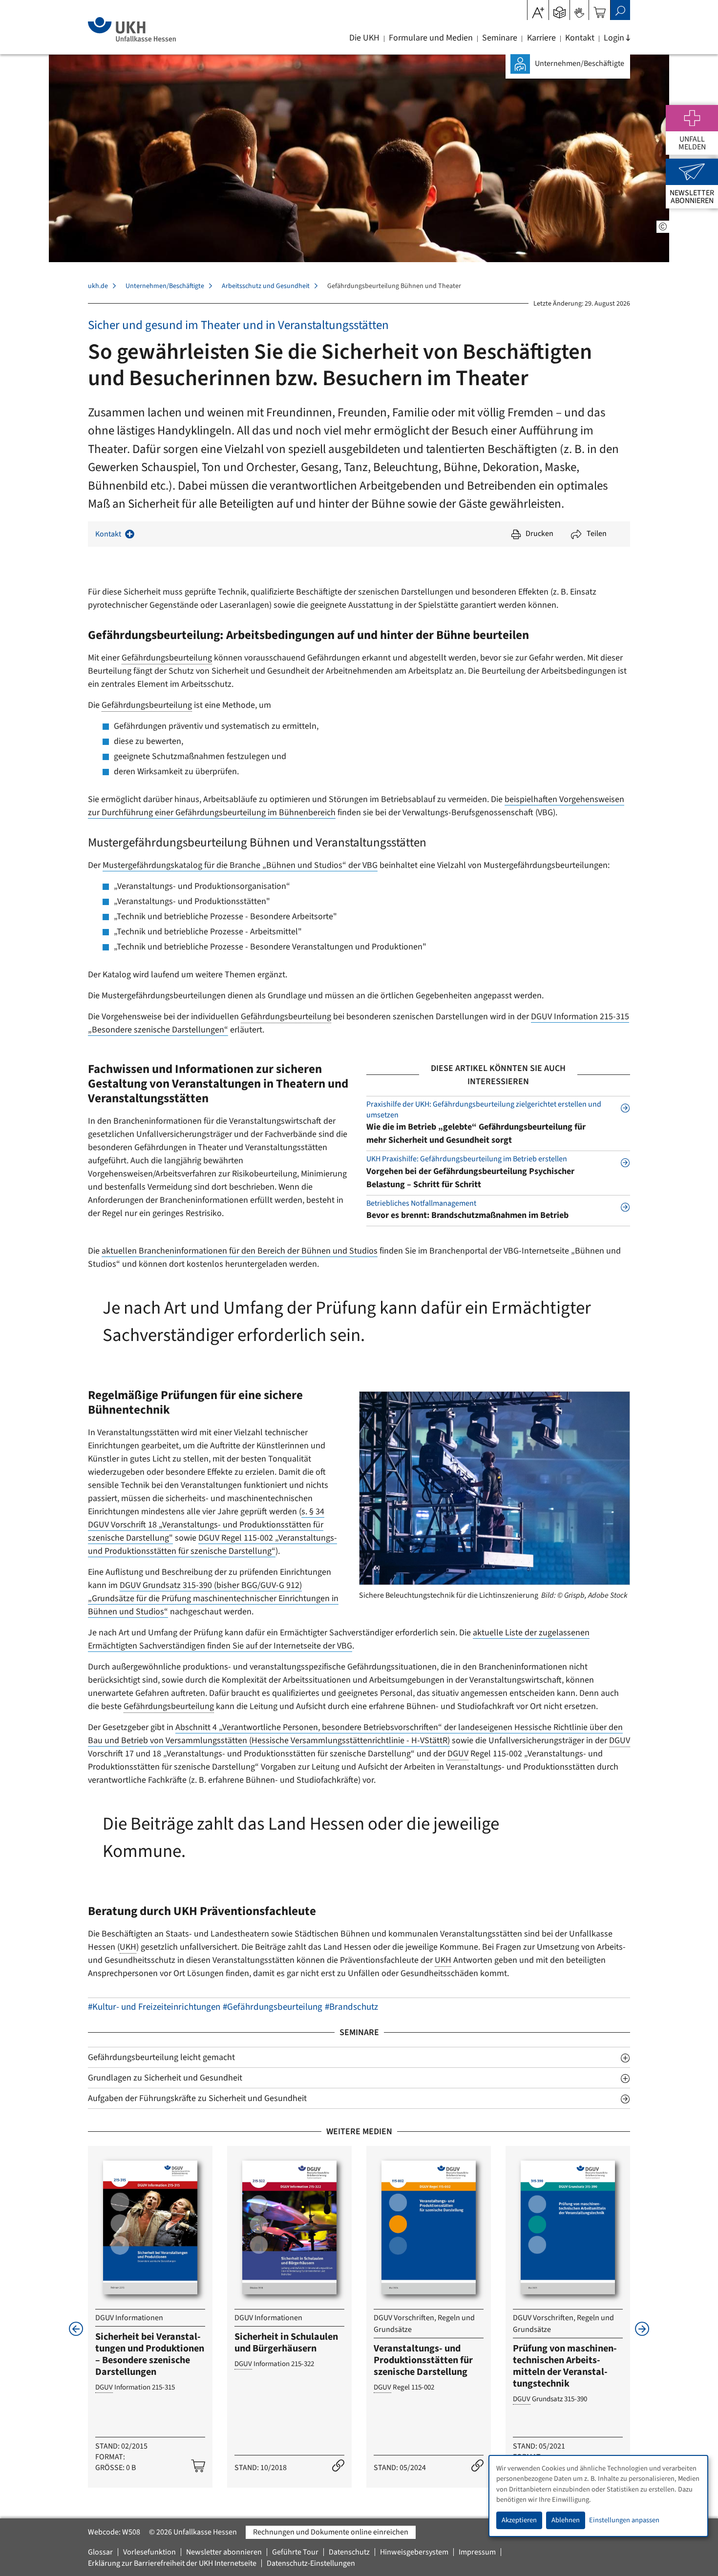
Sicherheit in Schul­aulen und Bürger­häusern (286, 2343)
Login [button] (614, 38)
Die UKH (364, 38)
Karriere (541, 38)
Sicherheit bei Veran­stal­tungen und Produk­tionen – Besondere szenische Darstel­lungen (150, 2354)
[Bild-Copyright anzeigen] (663, 227)
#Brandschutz (351, 2007)
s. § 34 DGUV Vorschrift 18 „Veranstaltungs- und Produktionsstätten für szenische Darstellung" (206, 1525)
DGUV (620, 1741)
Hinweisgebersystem (414, 2552)
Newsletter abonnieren (224, 2552)
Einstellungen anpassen (624, 2520)
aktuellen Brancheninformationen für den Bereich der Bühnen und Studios (240, 1251)
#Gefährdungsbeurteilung (273, 2007)
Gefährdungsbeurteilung (167, 658)
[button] (560, 9)
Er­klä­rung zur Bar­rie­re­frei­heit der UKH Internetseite (172, 2563)
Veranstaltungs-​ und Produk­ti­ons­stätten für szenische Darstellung (423, 2360)
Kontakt (580, 38)
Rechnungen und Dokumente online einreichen (331, 2532)
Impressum (477, 2552)
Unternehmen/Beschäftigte (165, 286)
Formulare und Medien (431, 38)
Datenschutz (349, 2552)
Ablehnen (566, 2520)
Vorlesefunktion (149, 2552)
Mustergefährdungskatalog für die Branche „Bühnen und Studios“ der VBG (240, 865)
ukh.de (98, 286)
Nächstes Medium (642, 2329)
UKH (128, 1947)
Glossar (100, 2552)
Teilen (597, 534)
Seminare (500, 38)
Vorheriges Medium (76, 2329)
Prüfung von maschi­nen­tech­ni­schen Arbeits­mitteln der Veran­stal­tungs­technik (565, 2366)
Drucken (539, 534)
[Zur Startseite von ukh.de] (132, 29)
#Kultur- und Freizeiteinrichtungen (154, 2007)
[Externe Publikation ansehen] (338, 2466)
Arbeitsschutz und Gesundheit (266, 286)
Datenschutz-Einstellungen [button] (311, 2563)
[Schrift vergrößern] (538, 9)
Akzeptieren (519, 2520)
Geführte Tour (295, 2552)
